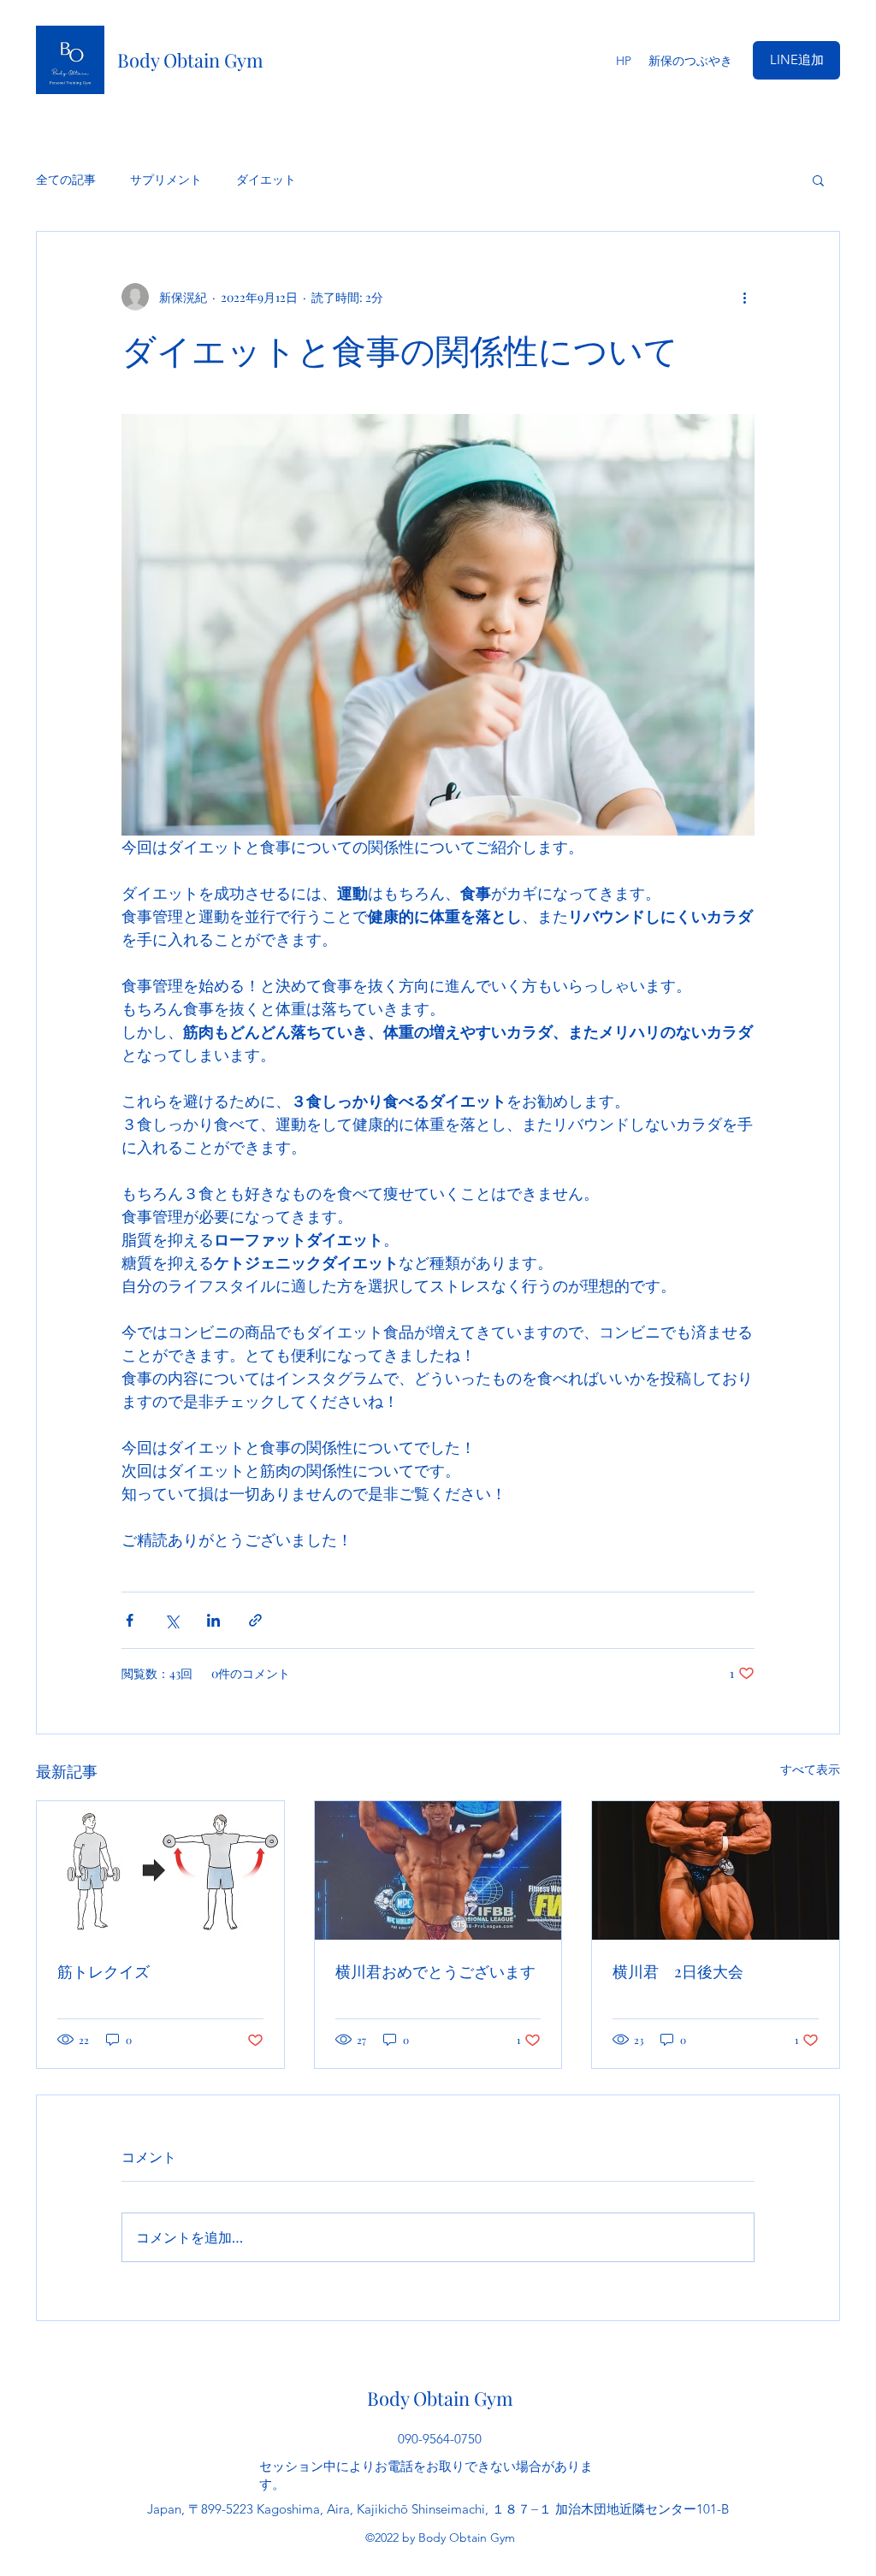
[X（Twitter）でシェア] (172, 1620)
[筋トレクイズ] (160, 1870)
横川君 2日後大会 (678, 1971)
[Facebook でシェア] (130, 1620)
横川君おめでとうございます (435, 1971)
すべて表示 (810, 1769)
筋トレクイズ (111, 1971)
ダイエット (266, 179)
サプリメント (166, 179)
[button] (818, 180)
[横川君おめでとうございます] (438, 1870)
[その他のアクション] (744, 297)
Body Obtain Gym (190, 60)
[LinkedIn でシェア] (213, 1620)
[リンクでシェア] (255, 1620)
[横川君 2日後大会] (716, 1870)
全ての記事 (66, 179)
